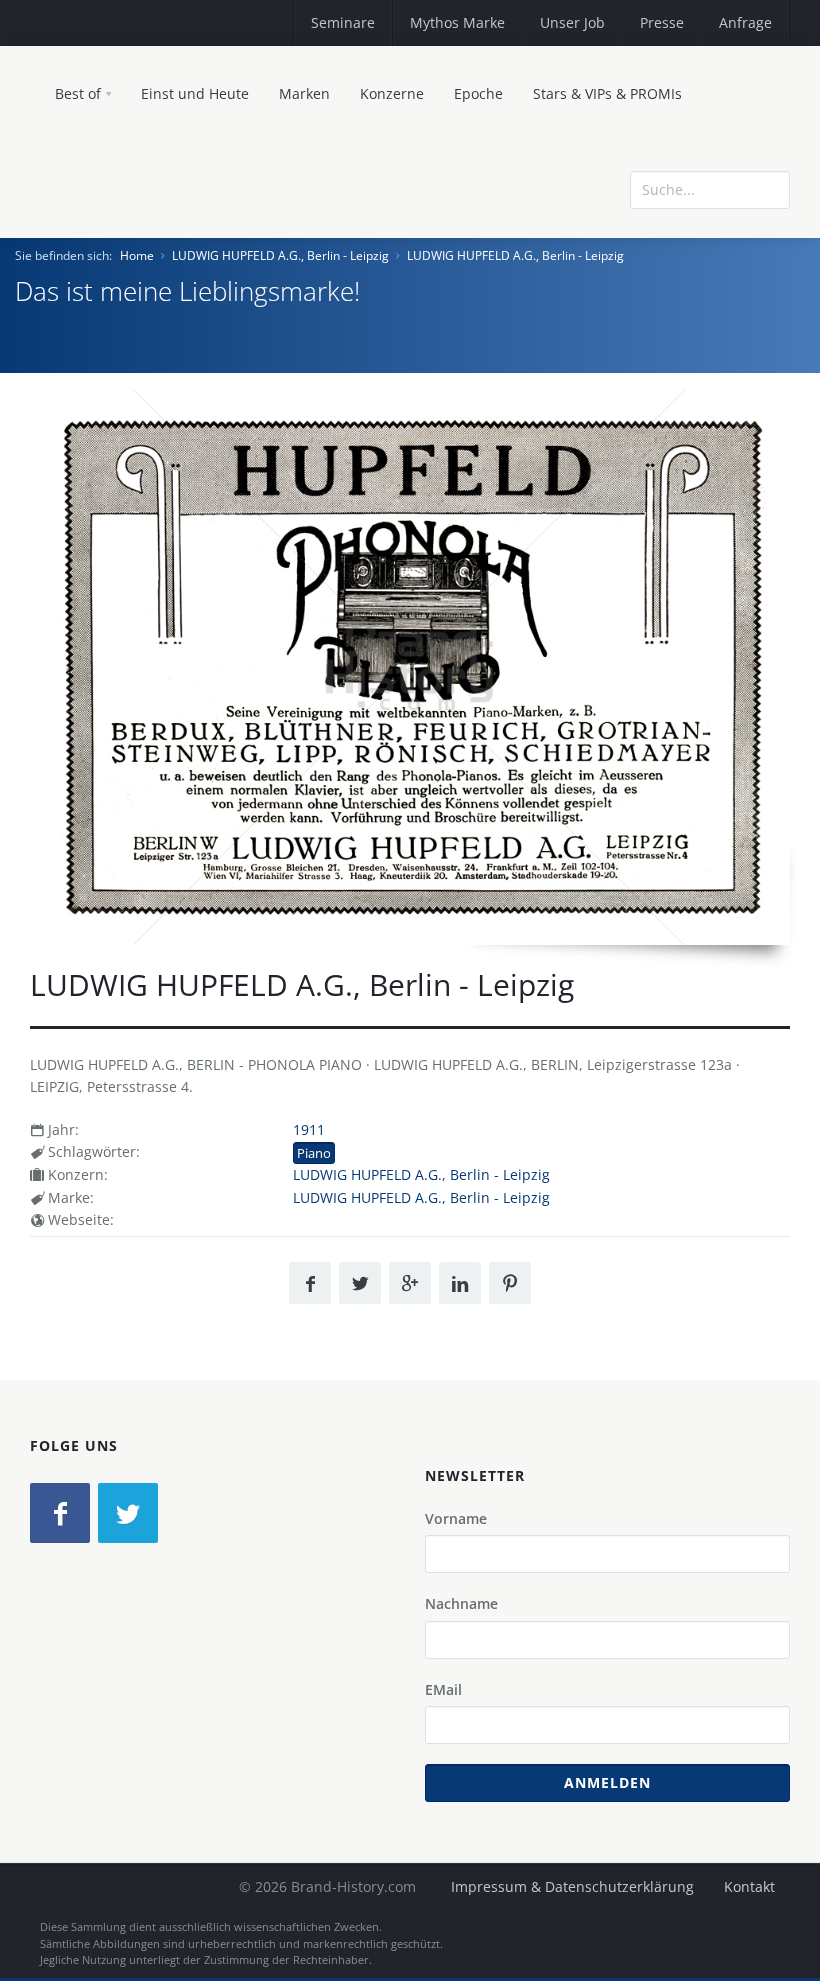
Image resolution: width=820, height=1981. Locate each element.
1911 (309, 1129)
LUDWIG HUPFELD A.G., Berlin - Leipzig (280, 255)
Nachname (461, 1603)
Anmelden (607, 1782)
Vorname (456, 1518)
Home (137, 255)
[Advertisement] (645, 332)
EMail (443, 1689)
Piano (314, 1153)
